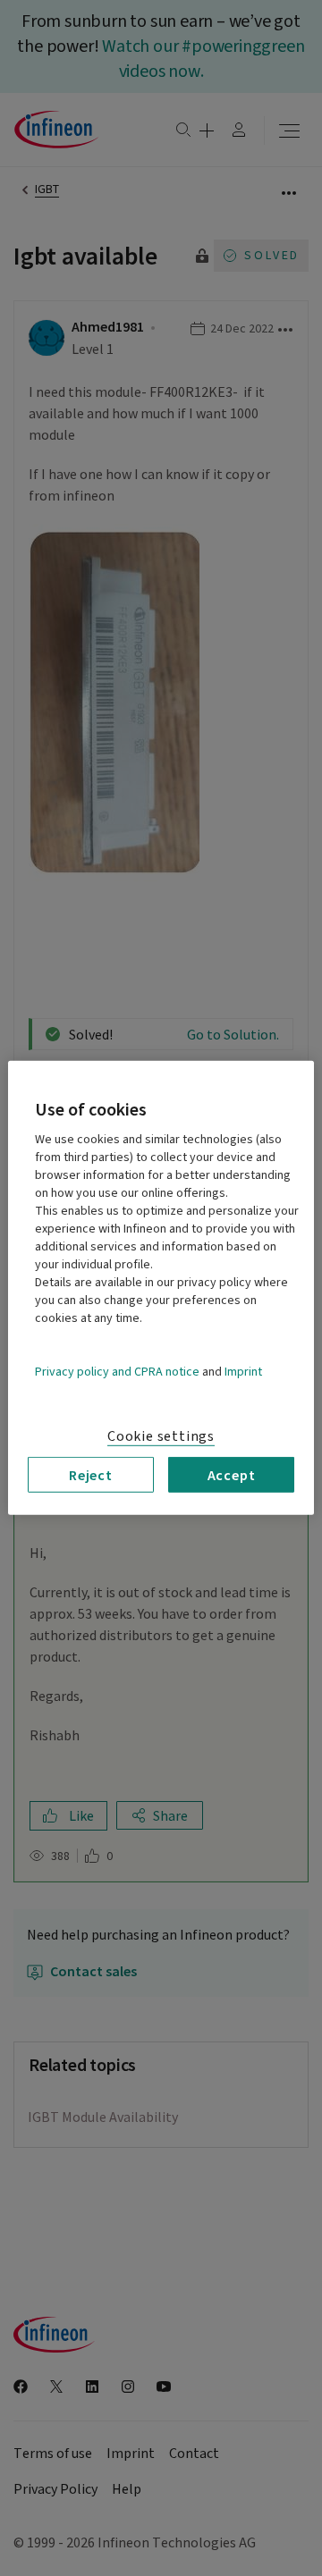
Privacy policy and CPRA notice (117, 1372)
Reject (91, 1475)
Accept (232, 1475)
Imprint (243, 1372)
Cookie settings (161, 1436)
